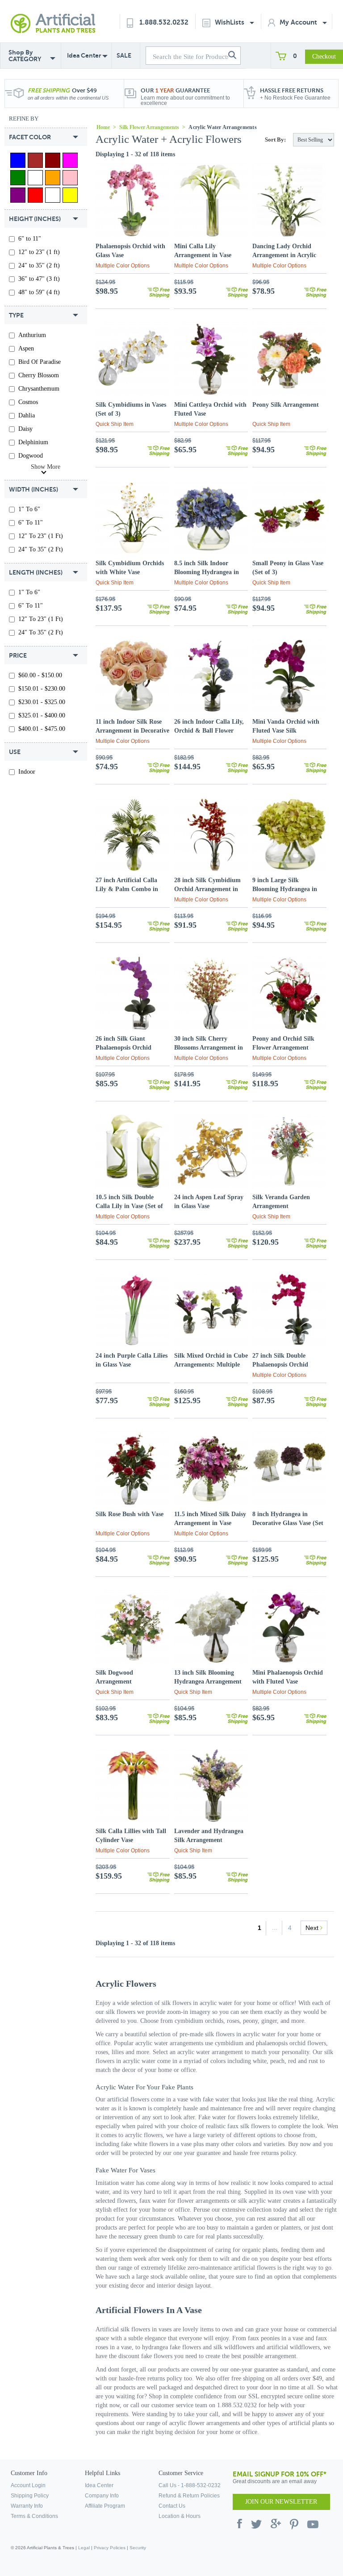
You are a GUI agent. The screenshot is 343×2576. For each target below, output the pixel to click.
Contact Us (172, 2506)
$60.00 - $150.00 (40, 675)
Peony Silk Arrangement (286, 405)
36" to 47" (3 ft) (39, 279)
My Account (299, 22)
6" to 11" (30, 239)
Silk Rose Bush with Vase (130, 1514)
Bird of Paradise (40, 362)
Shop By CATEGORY (25, 56)
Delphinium (33, 442)
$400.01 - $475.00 (42, 729)
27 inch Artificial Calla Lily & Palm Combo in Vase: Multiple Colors (127, 889)
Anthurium (32, 335)
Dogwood (31, 456)
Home (103, 127)
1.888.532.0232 (164, 22)
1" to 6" (29, 509)
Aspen (26, 348)
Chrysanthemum (39, 389)
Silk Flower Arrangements (149, 127)
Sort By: (275, 140)
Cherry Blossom (39, 375)
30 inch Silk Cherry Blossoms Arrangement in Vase (209, 1048)
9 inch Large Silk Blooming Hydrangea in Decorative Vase (285, 889)
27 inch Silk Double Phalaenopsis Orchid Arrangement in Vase (281, 1365)
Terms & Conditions (34, 2516)
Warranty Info (27, 2506)
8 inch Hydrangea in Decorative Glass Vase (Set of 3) (288, 1523)
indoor (27, 772)
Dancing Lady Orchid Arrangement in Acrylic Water (284, 255)
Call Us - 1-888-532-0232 (190, 2485)
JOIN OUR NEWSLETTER (281, 2502)
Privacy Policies (110, 2548)
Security (138, 2548)
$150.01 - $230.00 (42, 689)
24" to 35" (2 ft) (39, 265)
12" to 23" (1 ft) (39, 252)
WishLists (230, 22)
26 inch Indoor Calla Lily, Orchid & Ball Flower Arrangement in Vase (209, 731)
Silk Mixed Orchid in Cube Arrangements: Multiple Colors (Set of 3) (211, 1365)
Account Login (28, 2485)
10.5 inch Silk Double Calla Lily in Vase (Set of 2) (129, 1206)
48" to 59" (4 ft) (39, 292)
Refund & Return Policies (189, 2496)
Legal (84, 2548)
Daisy (25, 429)
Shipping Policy (30, 2496)
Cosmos (28, 402)
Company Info (102, 2496)
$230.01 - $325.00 (42, 702)
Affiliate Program (105, 2506)
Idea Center (84, 55)
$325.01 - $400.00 (42, 715)
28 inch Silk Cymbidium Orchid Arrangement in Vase (207, 889)
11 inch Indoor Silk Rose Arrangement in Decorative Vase (132, 731)
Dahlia (27, 415)
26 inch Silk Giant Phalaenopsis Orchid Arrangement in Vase (124, 1048)
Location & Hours (180, 2516)
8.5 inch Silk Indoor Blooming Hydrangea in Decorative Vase (207, 572)
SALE (124, 55)
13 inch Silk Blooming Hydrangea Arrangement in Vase (208, 1682)
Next (313, 1928)
